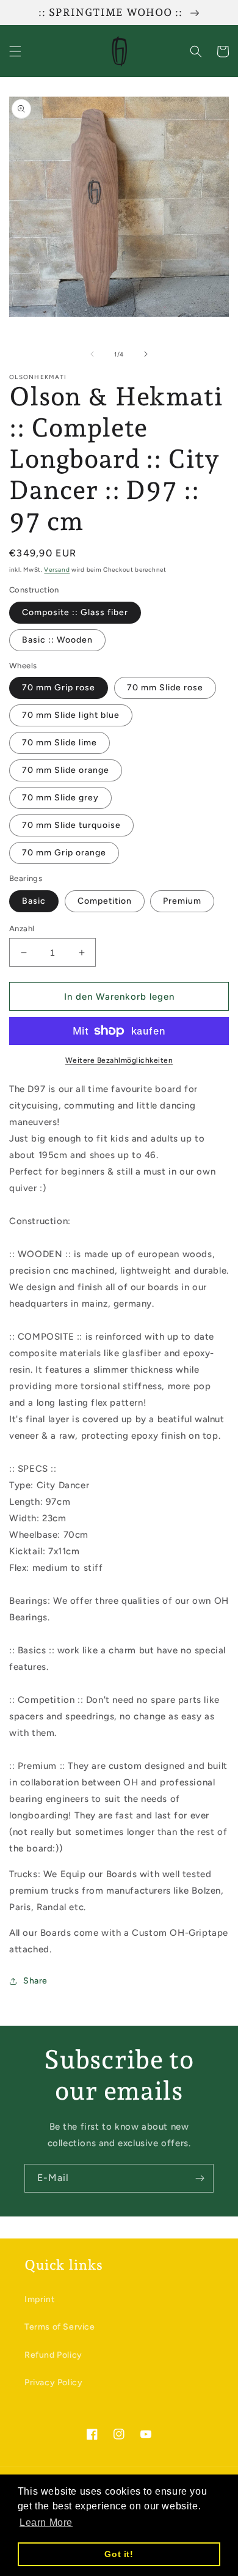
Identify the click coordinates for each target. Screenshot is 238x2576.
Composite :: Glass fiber (75, 612)
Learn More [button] (46, 2522)
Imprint (39, 2299)
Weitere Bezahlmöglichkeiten (119, 1060)
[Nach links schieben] (92, 354)
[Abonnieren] (200, 2178)
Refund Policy (53, 2355)
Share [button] (35, 1981)
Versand (57, 570)
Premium (182, 901)
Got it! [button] (119, 2554)
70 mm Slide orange (66, 770)
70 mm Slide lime (60, 743)
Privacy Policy (53, 2382)
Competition (105, 901)
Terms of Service (60, 2327)
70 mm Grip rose (59, 688)
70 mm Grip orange (64, 853)
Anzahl (22, 928)
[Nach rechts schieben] (146, 354)
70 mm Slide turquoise (71, 825)
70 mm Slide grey (60, 798)
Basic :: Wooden (57, 640)
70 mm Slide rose (165, 688)
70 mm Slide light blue (71, 715)
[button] (15, 51)
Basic (34, 901)
